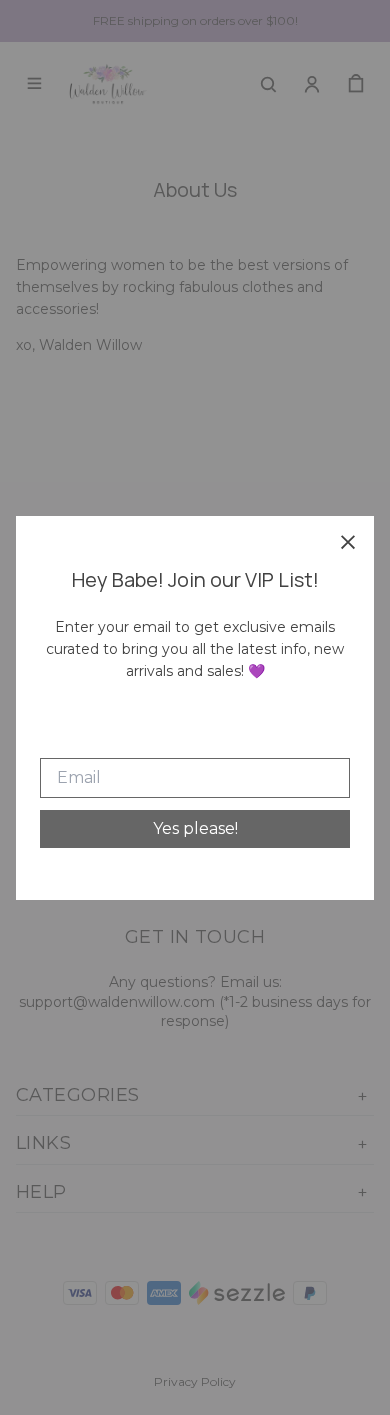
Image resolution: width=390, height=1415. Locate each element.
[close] (348, 542)
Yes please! (195, 828)
